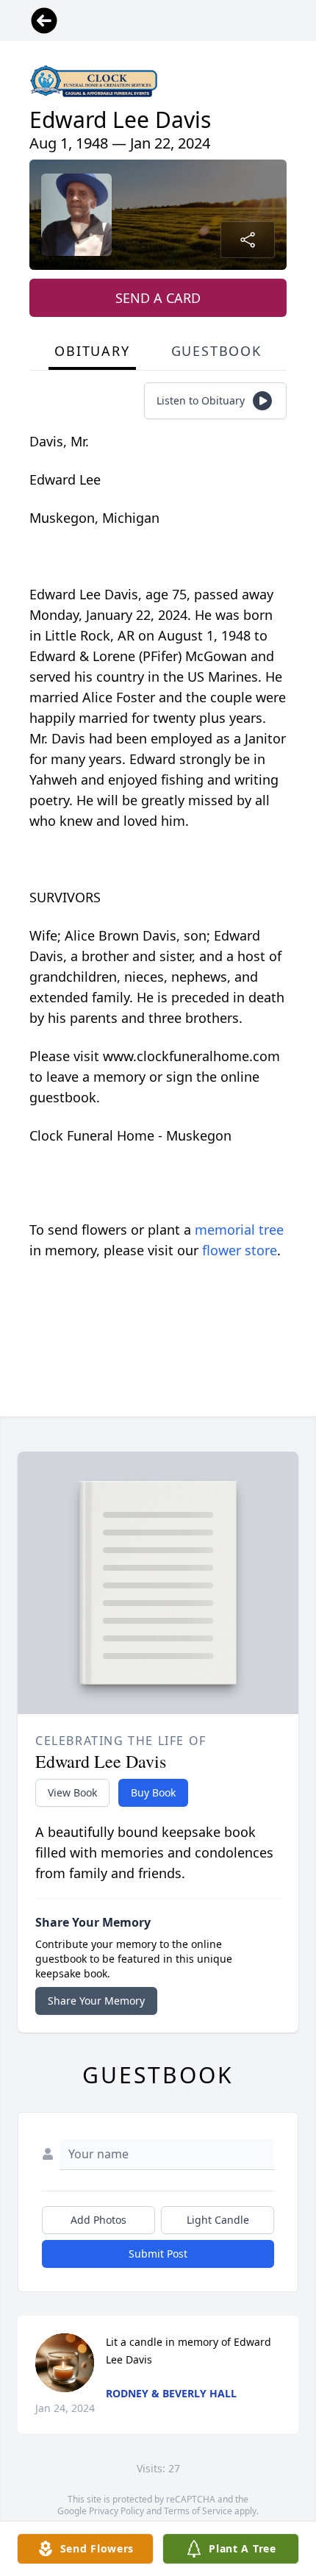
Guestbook (216, 351)
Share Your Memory (96, 2001)
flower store (240, 1250)
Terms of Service (198, 2511)
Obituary (92, 351)
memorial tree (239, 1230)
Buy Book (153, 1792)
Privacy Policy (116, 2511)
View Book (72, 1792)
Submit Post (158, 2254)
